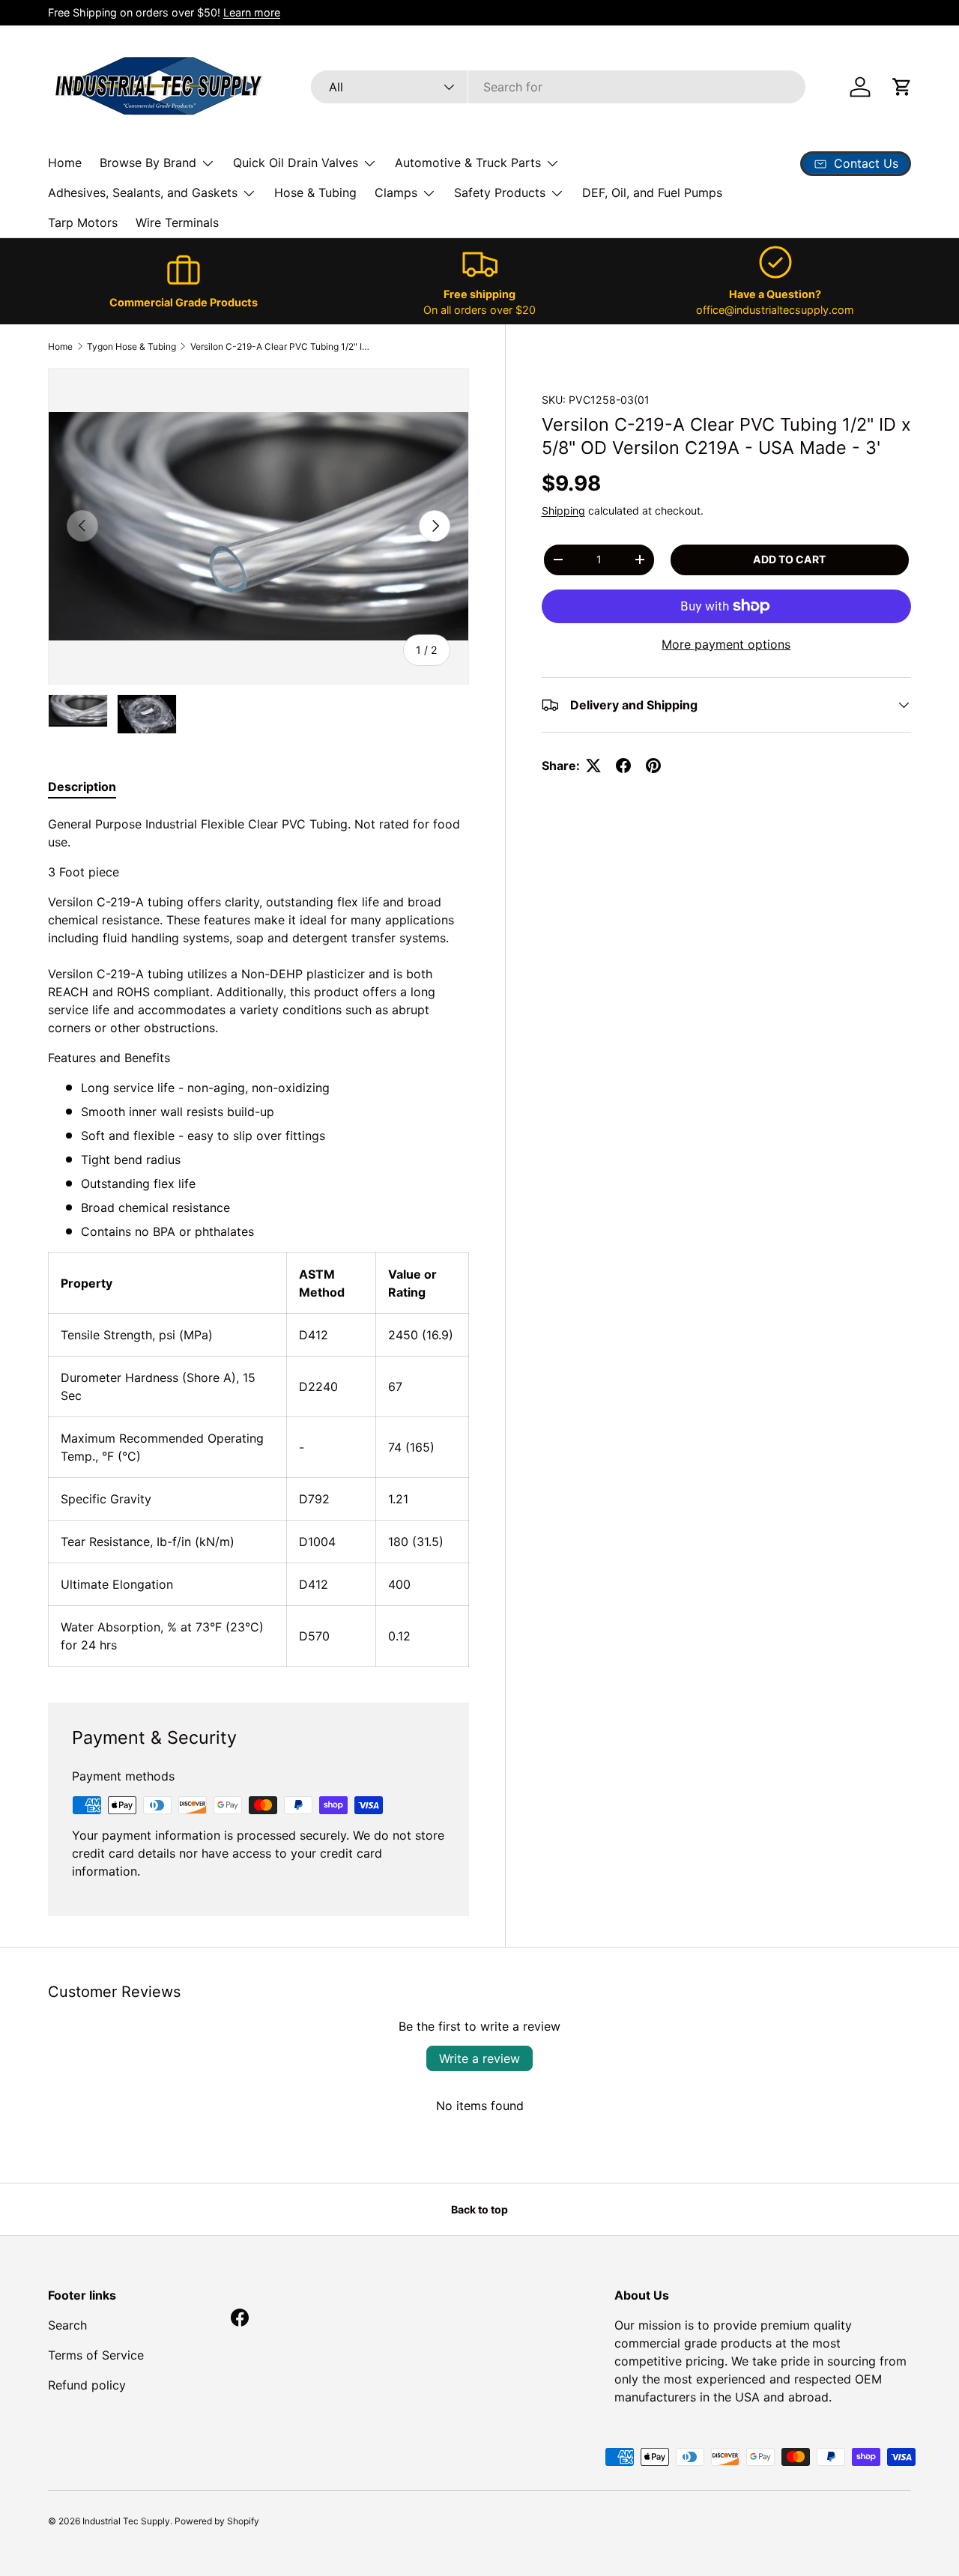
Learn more (252, 12)
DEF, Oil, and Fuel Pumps (652, 193)
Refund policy (87, 2385)
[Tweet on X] (593, 766)
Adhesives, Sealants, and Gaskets (143, 193)
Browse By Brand (148, 163)
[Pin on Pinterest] (653, 766)
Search (67, 2325)
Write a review (479, 2058)
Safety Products (500, 193)
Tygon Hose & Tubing (131, 346)
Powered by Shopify (217, 2521)
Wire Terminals (177, 222)
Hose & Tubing (315, 193)
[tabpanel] (258, 1241)
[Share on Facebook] (623, 766)
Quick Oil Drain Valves (296, 163)
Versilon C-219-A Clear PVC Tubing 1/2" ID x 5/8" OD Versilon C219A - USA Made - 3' (280, 346)
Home (65, 163)
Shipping (563, 510)
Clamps (396, 193)
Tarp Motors (83, 222)
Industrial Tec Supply (126, 2521)
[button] (902, 87)
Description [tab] (82, 787)
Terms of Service (96, 2355)
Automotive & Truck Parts (468, 163)
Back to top (479, 2209)
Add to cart (789, 559)
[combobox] (558, 87)
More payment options (726, 644)
